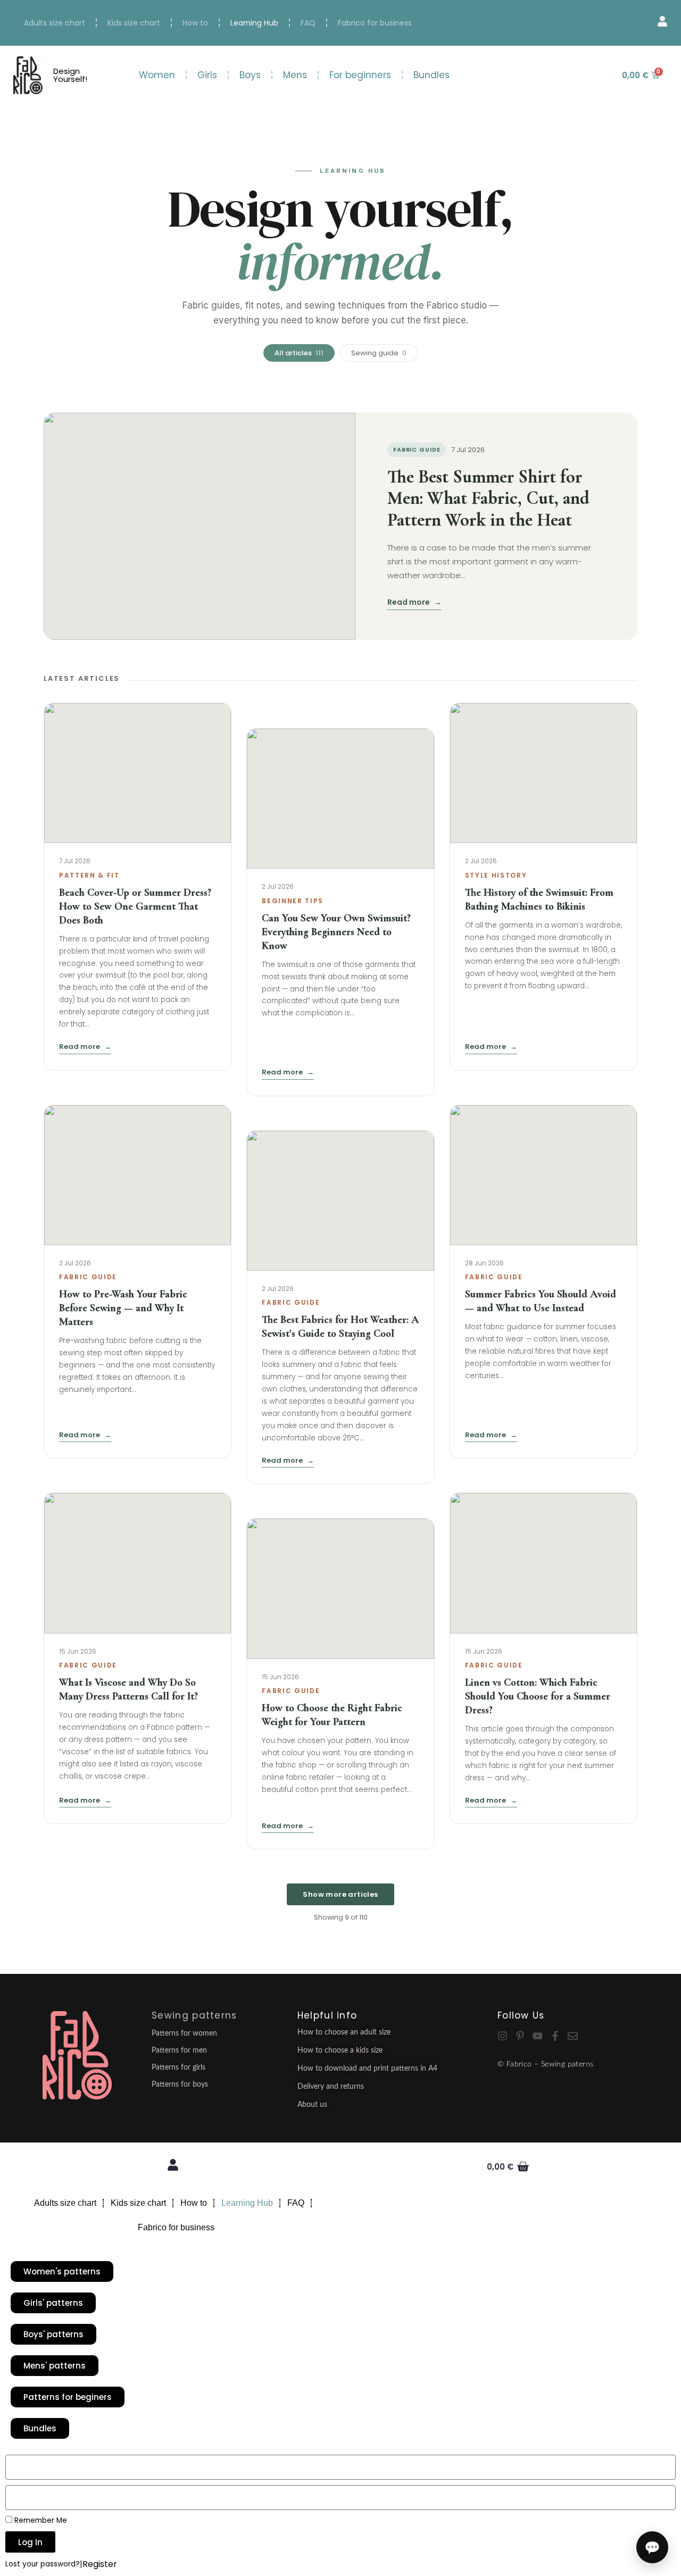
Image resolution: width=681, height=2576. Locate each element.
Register (100, 2564)
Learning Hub (254, 23)
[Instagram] (503, 2036)
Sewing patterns (194, 2015)
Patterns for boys (180, 2085)
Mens (295, 75)
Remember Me (40, 2520)
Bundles (431, 75)
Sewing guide (379, 353)
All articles (299, 353)
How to (195, 23)
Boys (250, 75)
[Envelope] (573, 2036)
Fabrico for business (375, 23)
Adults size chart (55, 23)
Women (157, 75)
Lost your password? (43, 2564)
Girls (207, 75)
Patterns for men (179, 2050)
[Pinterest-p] (520, 2036)
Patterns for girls (178, 2068)
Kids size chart (134, 23)
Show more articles (340, 1894)
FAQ (308, 23)
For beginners (360, 75)
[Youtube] (538, 2036)
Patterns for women (184, 2033)
